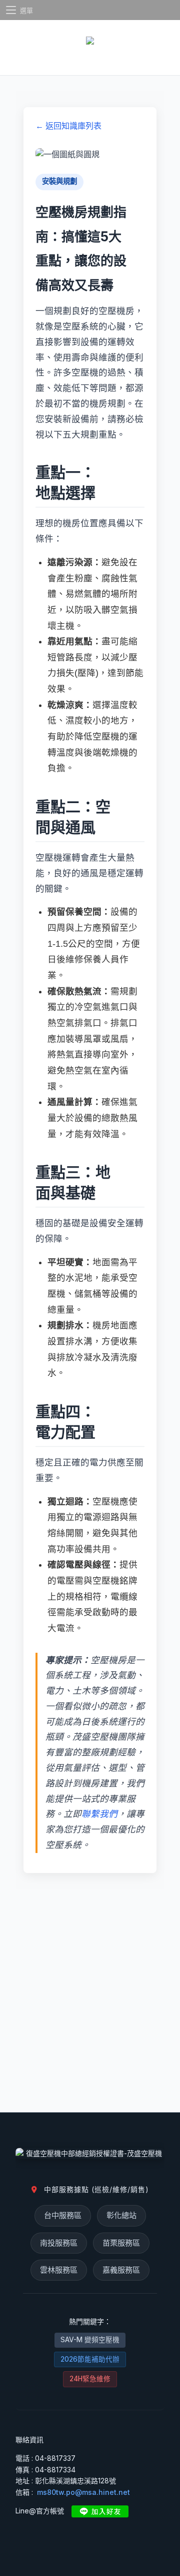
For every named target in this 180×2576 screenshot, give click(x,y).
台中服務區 (63, 2215)
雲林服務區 (59, 2270)
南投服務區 (59, 2243)
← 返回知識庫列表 (68, 126)
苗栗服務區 (121, 2243)
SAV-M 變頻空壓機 (90, 2340)
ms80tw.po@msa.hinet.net (83, 2492)
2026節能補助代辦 (90, 2359)
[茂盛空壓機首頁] (90, 48)
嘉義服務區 (121, 2270)
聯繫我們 (99, 1814)
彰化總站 (121, 2215)
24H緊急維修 (90, 2379)
